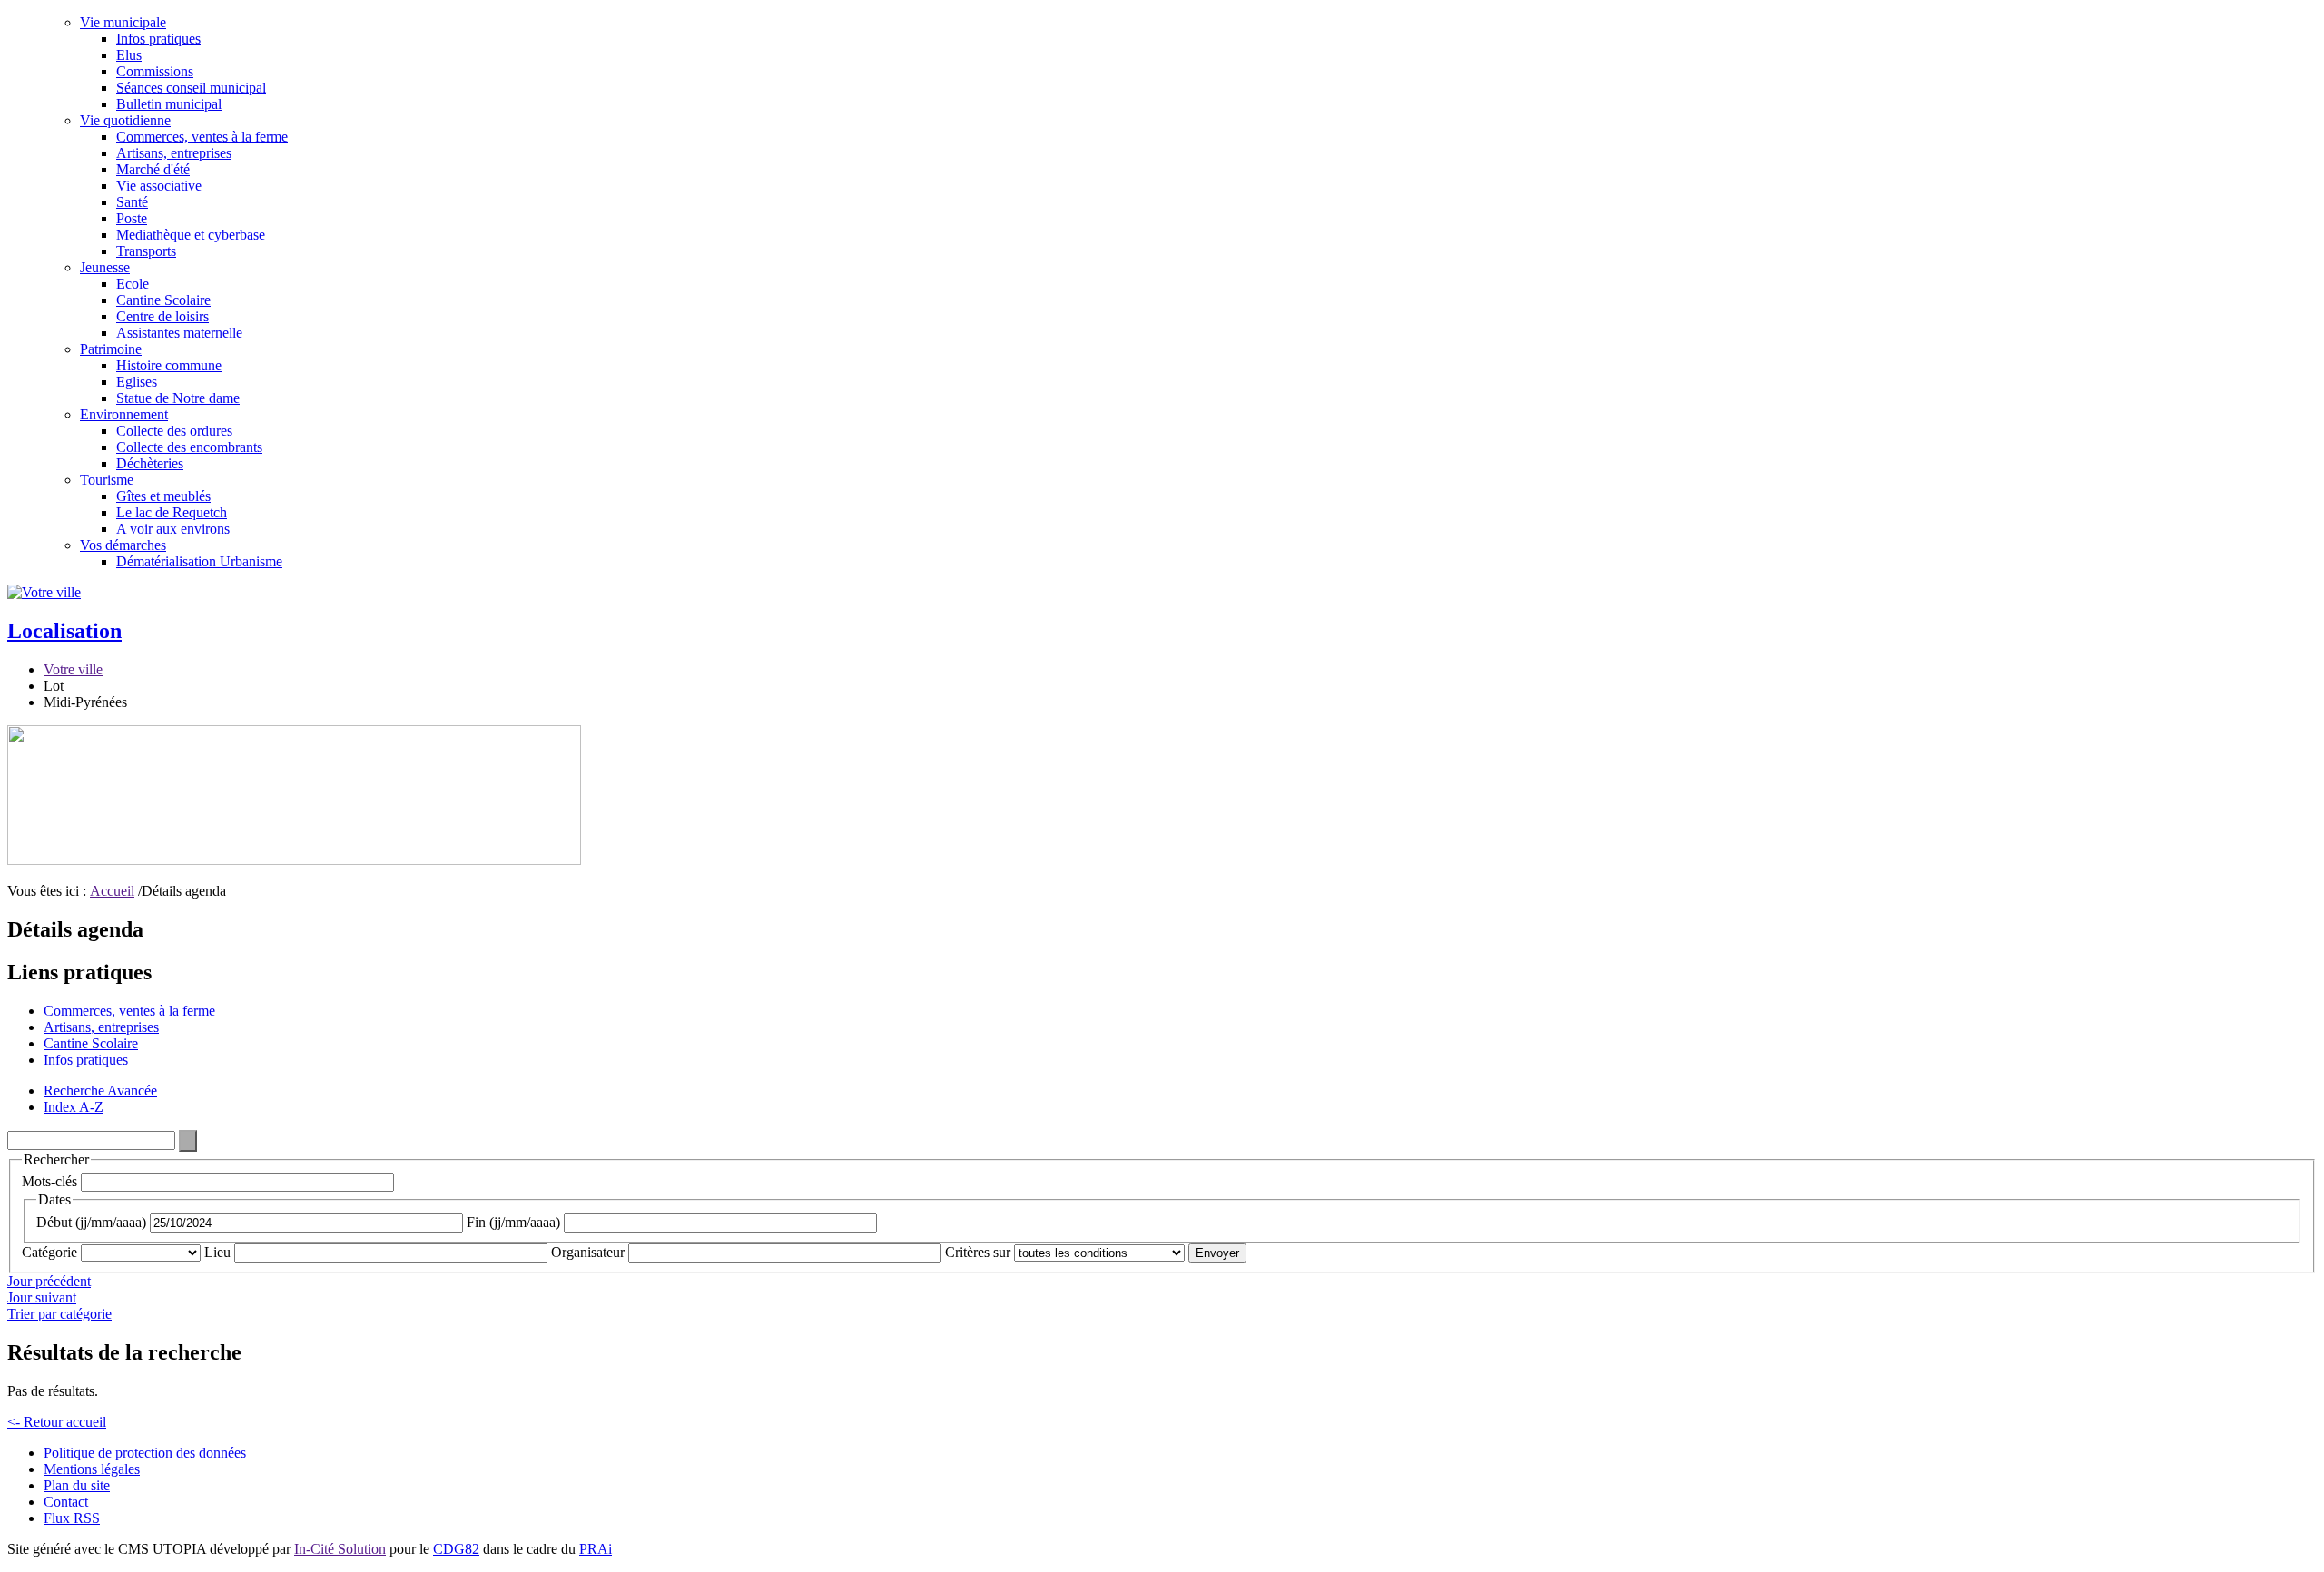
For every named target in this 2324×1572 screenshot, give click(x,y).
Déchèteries (150, 463)
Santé (132, 202)
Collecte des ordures (174, 431)
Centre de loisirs (162, 316)
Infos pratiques (158, 39)
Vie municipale (123, 22)
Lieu (217, 1252)
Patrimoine (111, 349)
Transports (146, 251)
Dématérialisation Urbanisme (199, 561)
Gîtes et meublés (163, 496)
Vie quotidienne (125, 120)
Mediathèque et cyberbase (191, 235)
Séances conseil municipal (191, 88)
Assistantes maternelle (179, 333)
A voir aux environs (173, 529)
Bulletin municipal (169, 104)
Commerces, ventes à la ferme (202, 137)
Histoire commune (169, 365)
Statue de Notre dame (178, 398)
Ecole (133, 284)
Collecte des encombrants (189, 447)
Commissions (155, 71)
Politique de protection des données (145, 1453)
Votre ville (73, 669)
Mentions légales (92, 1469)
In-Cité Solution (340, 1549)
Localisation (64, 631)
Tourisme (107, 480)
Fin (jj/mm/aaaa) (513, 1222)
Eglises (137, 382)
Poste (132, 218)
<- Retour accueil (57, 1422)
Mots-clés (49, 1181)
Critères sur (978, 1252)
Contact (66, 1502)
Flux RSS (72, 1518)
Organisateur (588, 1252)
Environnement (124, 414)
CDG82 (456, 1549)
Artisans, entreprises (174, 153)
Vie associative (159, 186)
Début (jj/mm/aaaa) (91, 1222)
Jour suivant (42, 1297)
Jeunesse (105, 267)
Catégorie (49, 1252)
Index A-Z (74, 1107)
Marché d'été (153, 169)
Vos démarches (123, 545)
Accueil (112, 891)
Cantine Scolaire (163, 300)
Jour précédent (49, 1281)
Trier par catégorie (59, 1314)
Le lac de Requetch (172, 512)
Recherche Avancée (100, 1091)
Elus (129, 55)
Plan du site (77, 1485)
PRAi (596, 1549)
